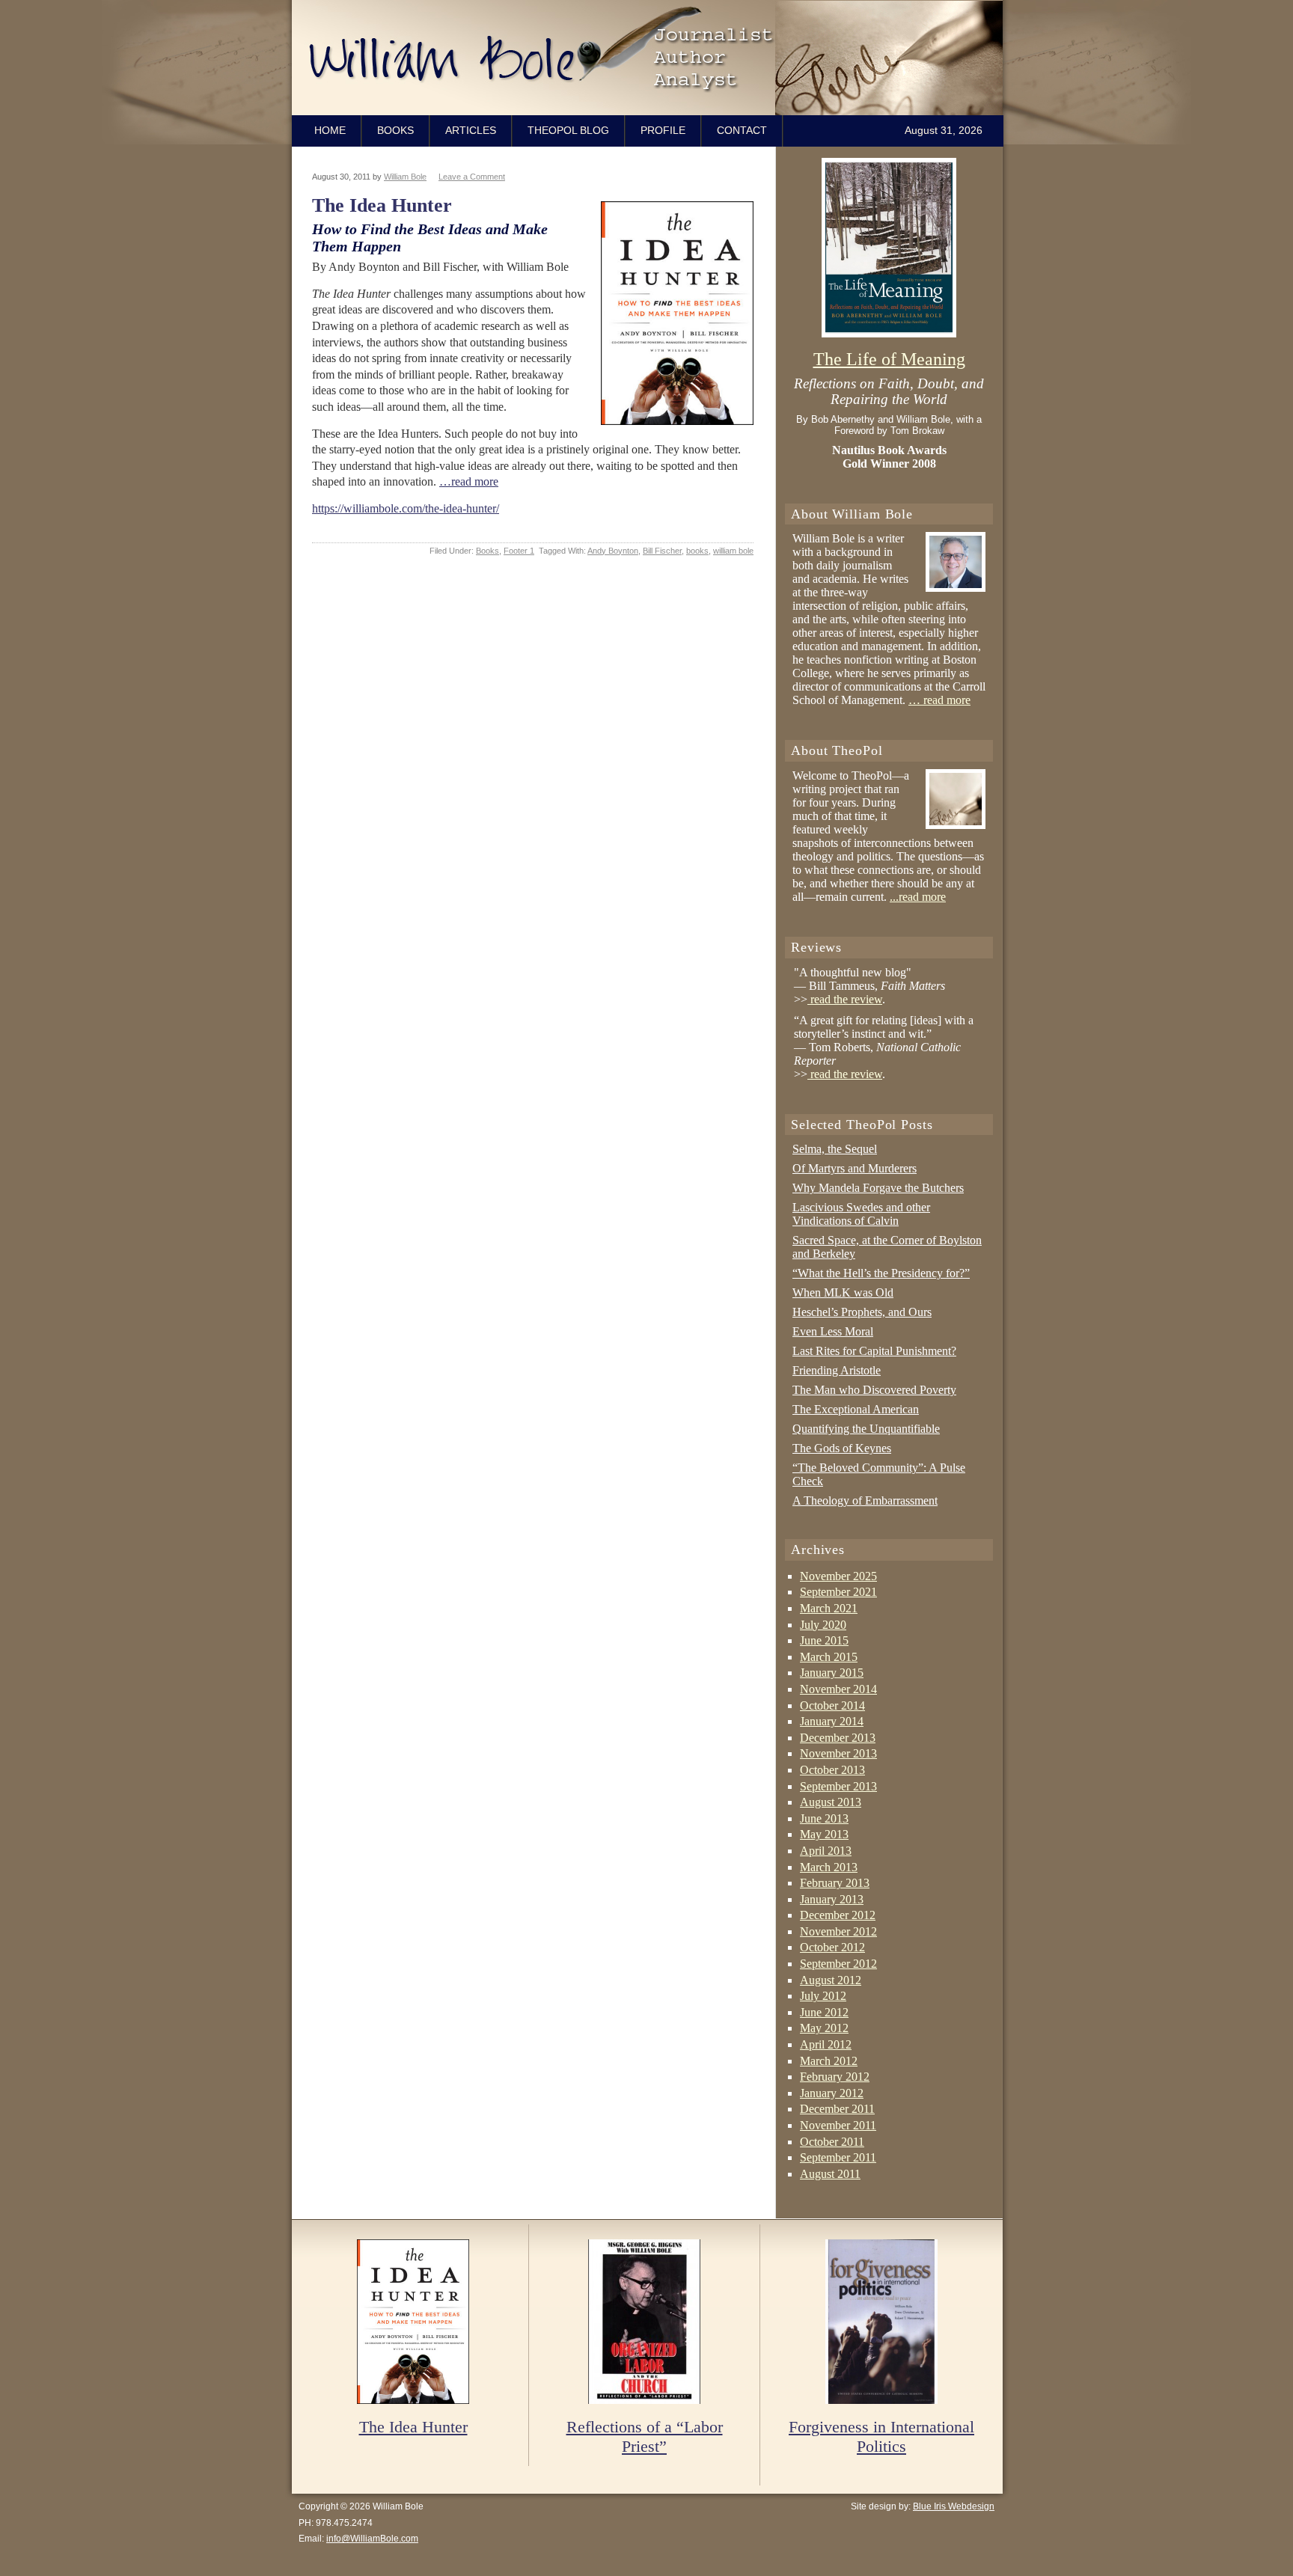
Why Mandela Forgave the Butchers (878, 1188)
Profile (663, 130)
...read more (918, 897)
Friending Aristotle (837, 1370)
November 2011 (838, 2125)
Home (330, 130)
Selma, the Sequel (835, 1149)
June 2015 (824, 1640)
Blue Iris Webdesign (954, 2506)
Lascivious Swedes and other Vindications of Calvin (861, 1214)
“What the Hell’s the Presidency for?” (881, 1273)
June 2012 (824, 2012)
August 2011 (830, 2174)
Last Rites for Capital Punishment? (874, 1351)
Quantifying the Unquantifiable (866, 1429)
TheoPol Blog (568, 130)
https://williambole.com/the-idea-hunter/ (406, 508)
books (697, 551)
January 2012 (832, 2093)
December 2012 (838, 1915)
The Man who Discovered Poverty (874, 1390)
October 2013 (832, 1770)
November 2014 (838, 1689)
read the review (845, 999)
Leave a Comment (472, 177)
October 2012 (832, 1947)
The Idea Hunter (382, 205)
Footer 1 (519, 551)
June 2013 (824, 1818)
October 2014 (832, 1705)
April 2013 (826, 1851)
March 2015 (829, 1657)
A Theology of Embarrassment (865, 1500)
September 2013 (838, 1786)
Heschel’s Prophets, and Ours (862, 1312)
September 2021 (838, 1592)
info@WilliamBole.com (372, 2539)
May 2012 (824, 2028)
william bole (733, 551)
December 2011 (837, 2109)
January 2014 (832, 1721)
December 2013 (838, 1738)
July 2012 (823, 1996)
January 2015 (832, 1673)
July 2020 (823, 1625)
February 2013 (835, 1883)
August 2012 (831, 1980)
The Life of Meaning (889, 359)
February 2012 (835, 2077)
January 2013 (832, 1899)
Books (395, 130)
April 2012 (826, 2044)
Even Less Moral (833, 1331)
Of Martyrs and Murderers (855, 1168)
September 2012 (838, 1964)
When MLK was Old (843, 1292)
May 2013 (824, 1834)
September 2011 (838, 2157)
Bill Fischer (662, 551)
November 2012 (838, 1931)
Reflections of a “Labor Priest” (645, 2437)
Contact (742, 130)
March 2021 (829, 1608)
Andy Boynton (613, 551)
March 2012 (829, 2061)
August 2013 (831, 1802)
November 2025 (838, 1576)
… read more (939, 700)
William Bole (651, 58)
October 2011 (832, 2142)
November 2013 (838, 1753)
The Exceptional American (856, 1409)
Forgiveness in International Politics (881, 2437)
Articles (471, 130)
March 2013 (829, 1867)
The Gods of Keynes (842, 1448)
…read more (469, 481)
